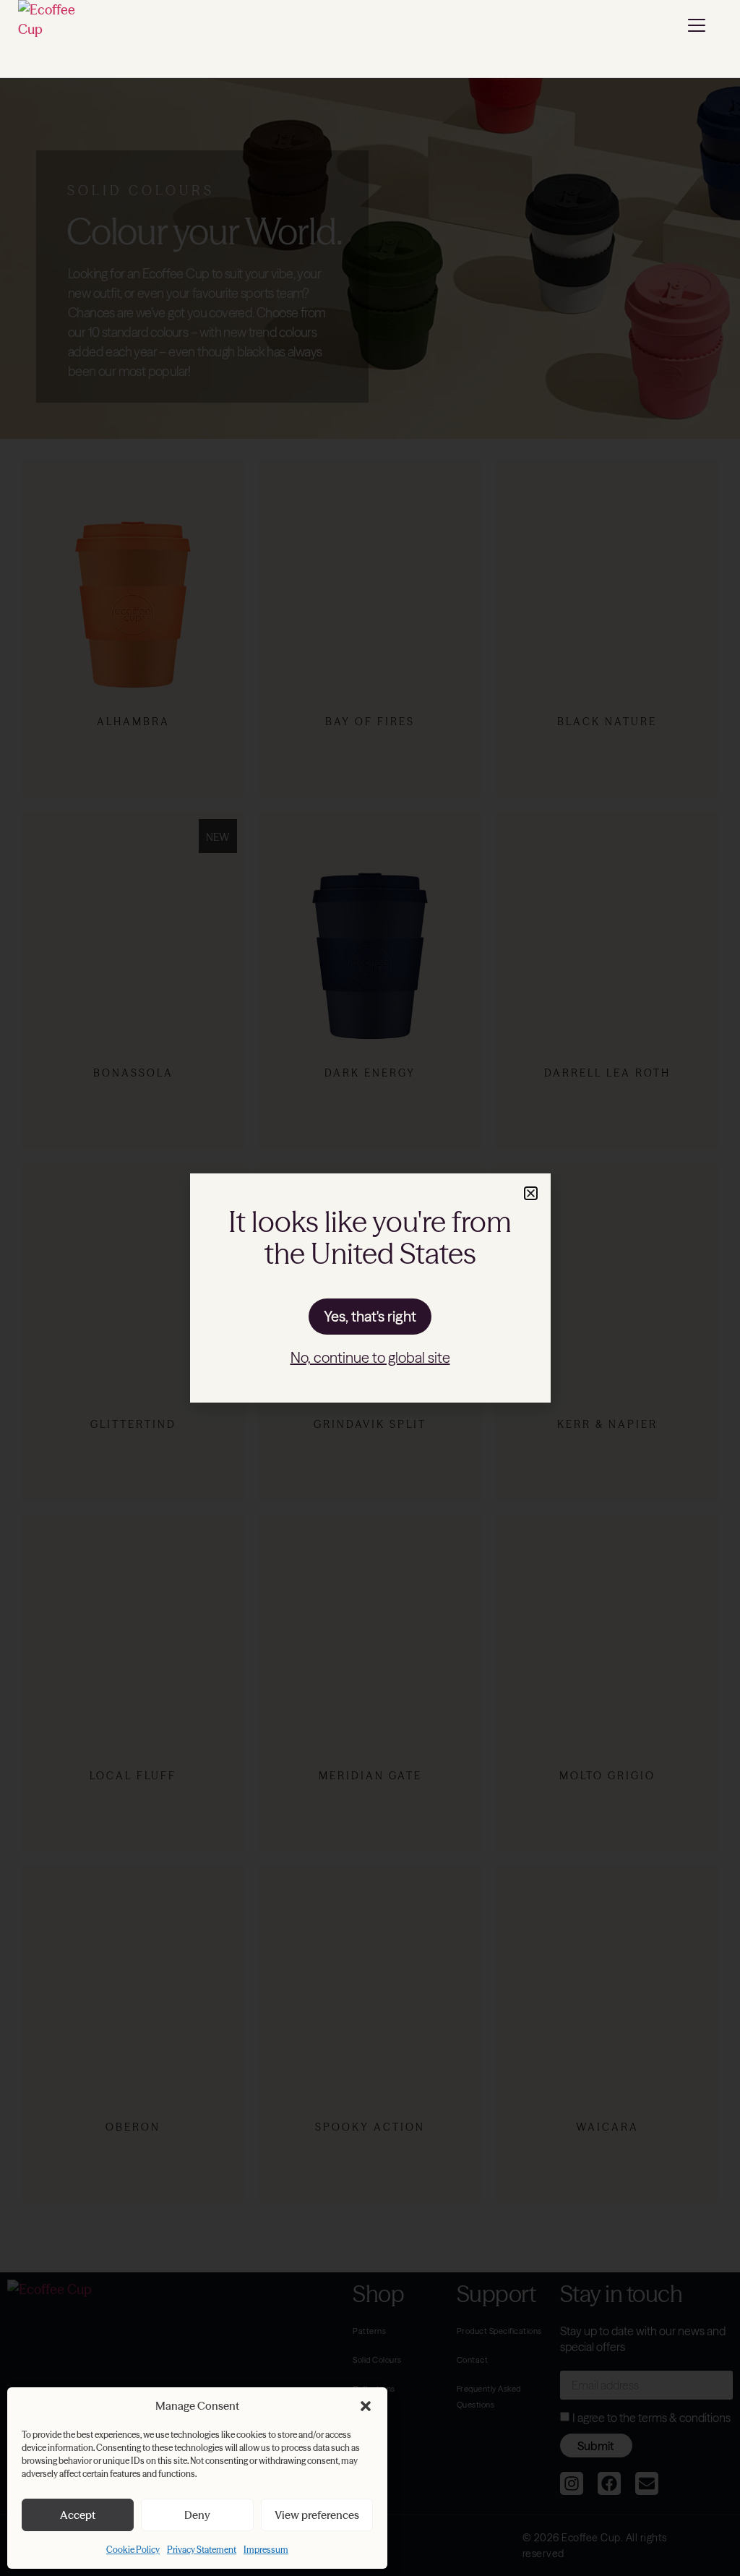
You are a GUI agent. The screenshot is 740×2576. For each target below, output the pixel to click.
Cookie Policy (133, 2550)
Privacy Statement (202, 2550)
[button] (366, 2406)
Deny (197, 2515)
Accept (78, 2515)
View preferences (317, 2515)
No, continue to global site (370, 1357)
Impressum (266, 2550)
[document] (370, 1288)
